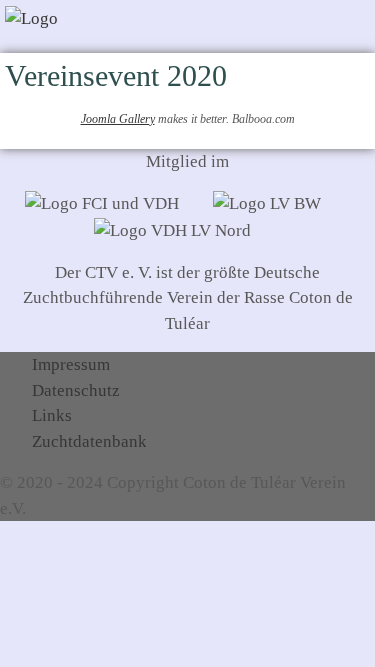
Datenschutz (76, 390)
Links (52, 415)
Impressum (71, 364)
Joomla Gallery (118, 119)
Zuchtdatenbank (89, 441)
